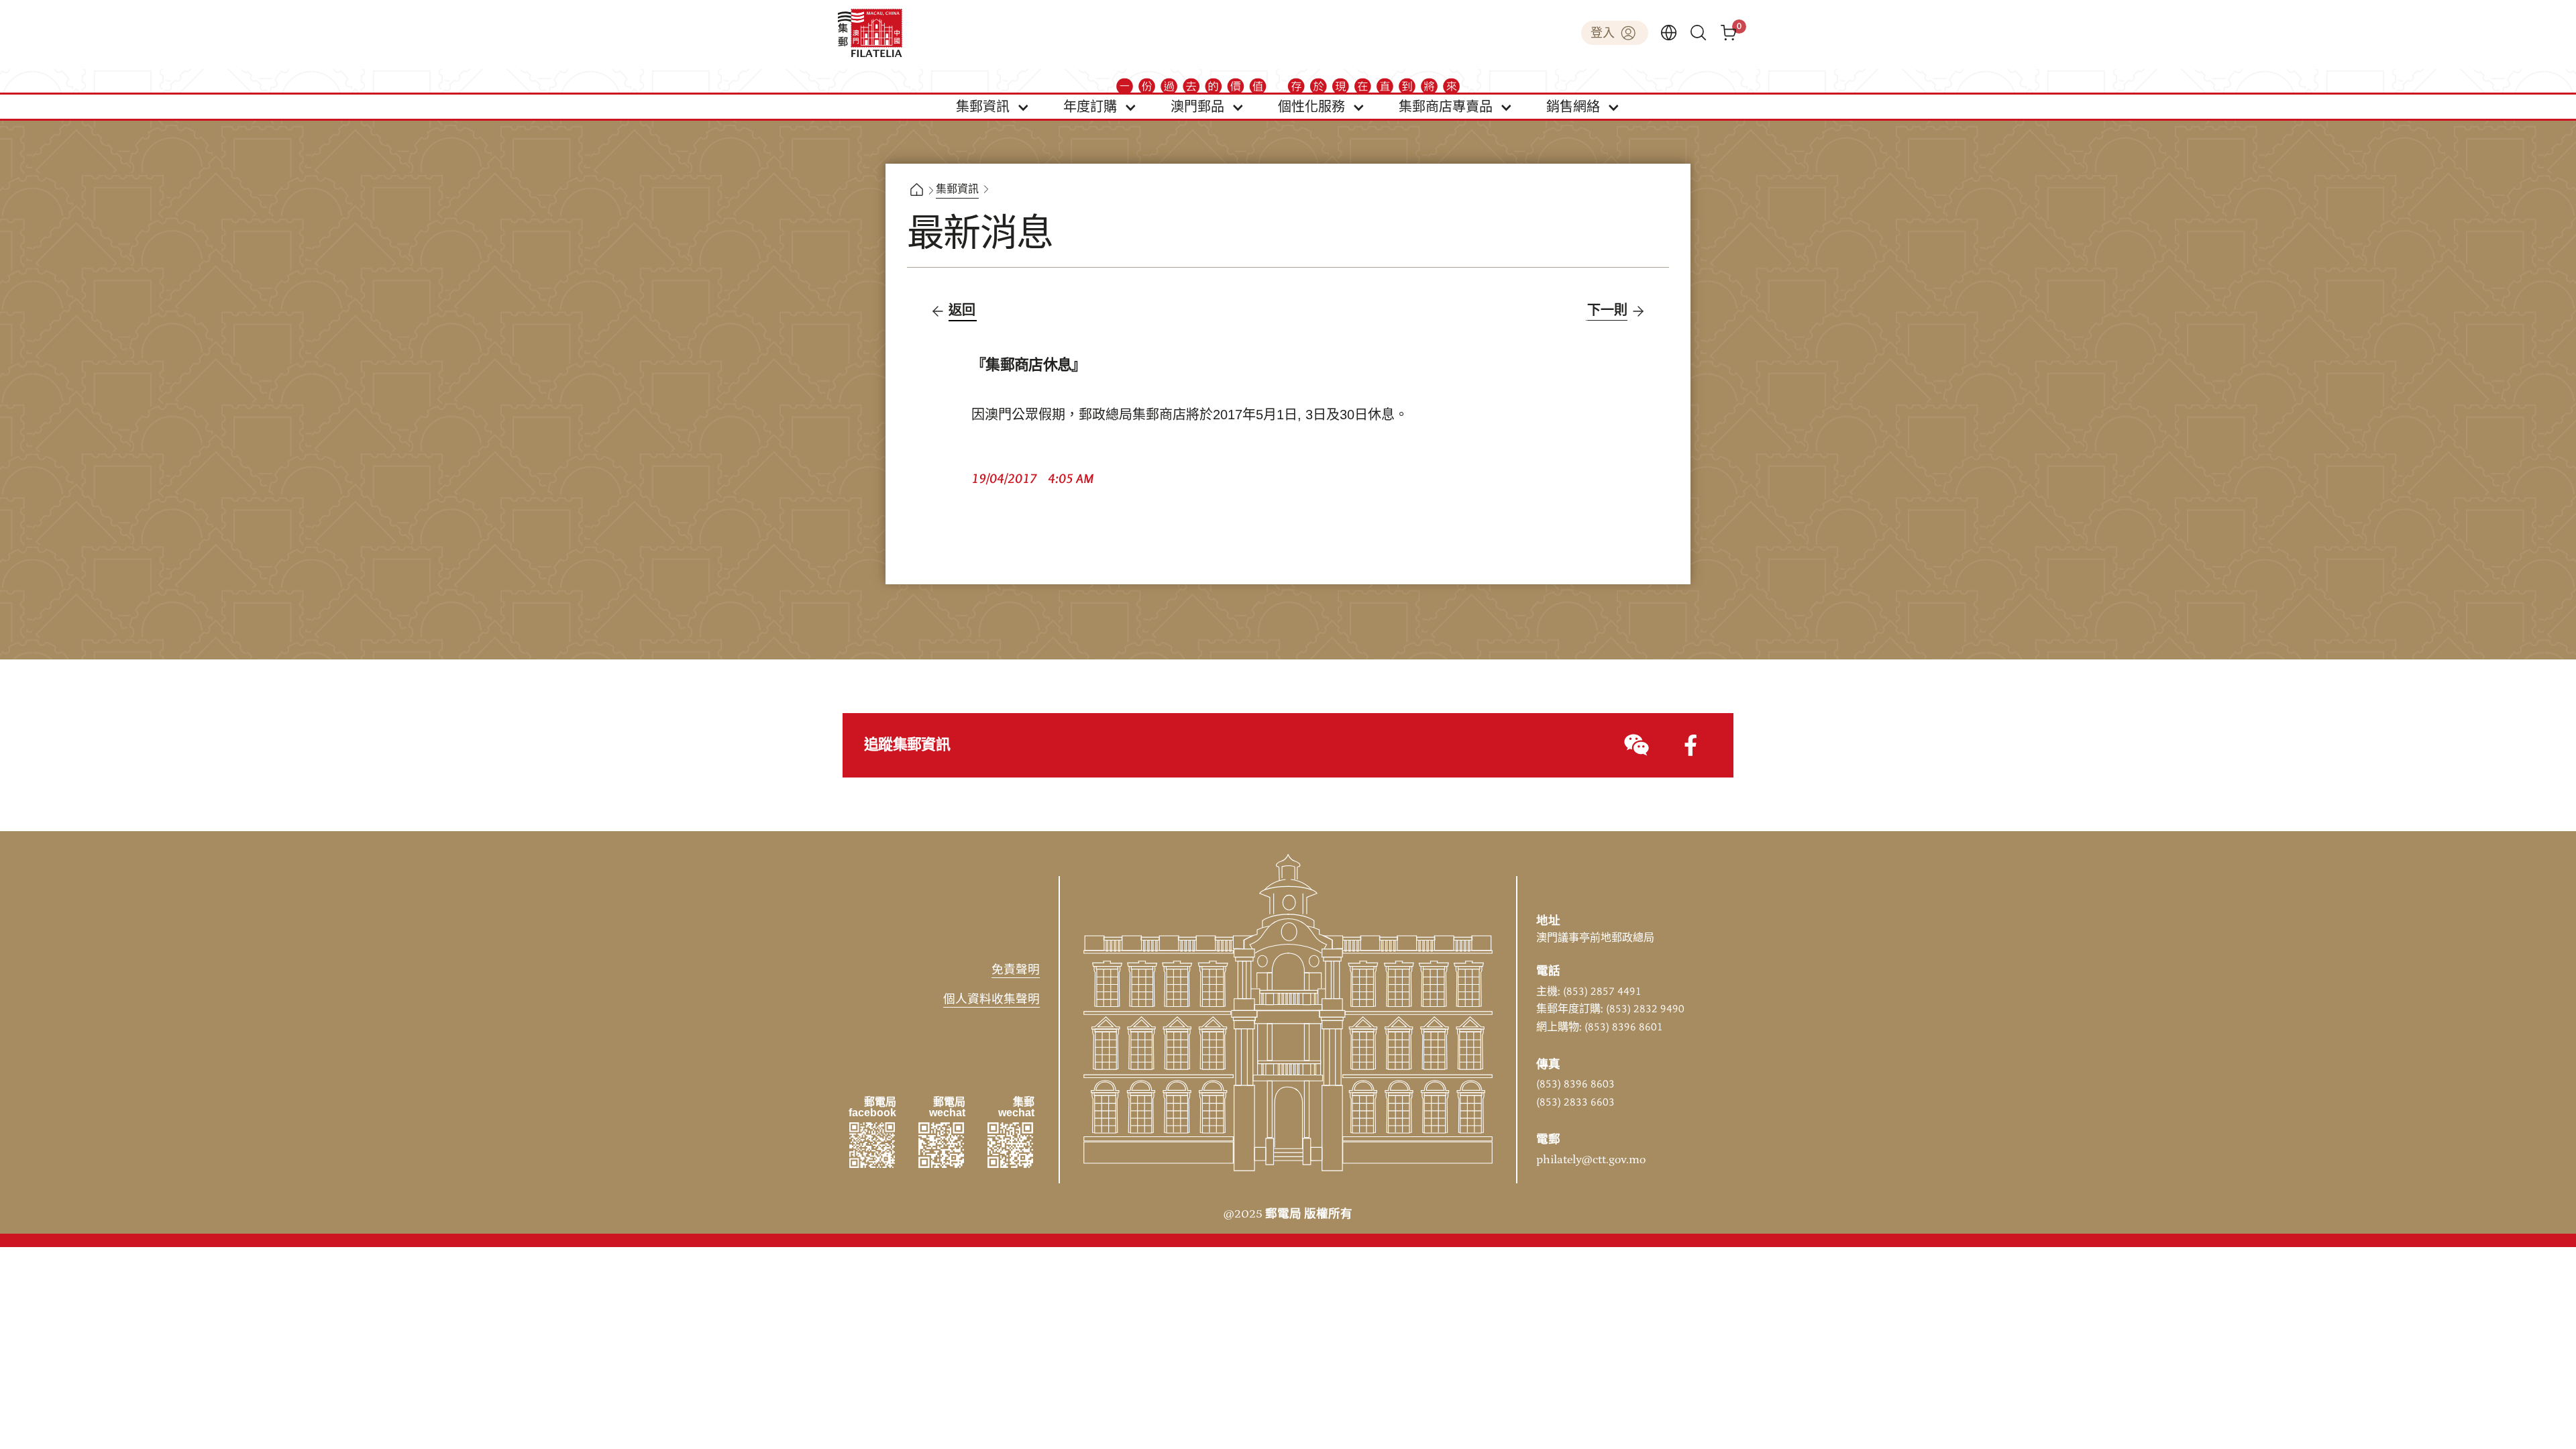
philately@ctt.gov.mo (1591, 1160)
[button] (993, 107)
